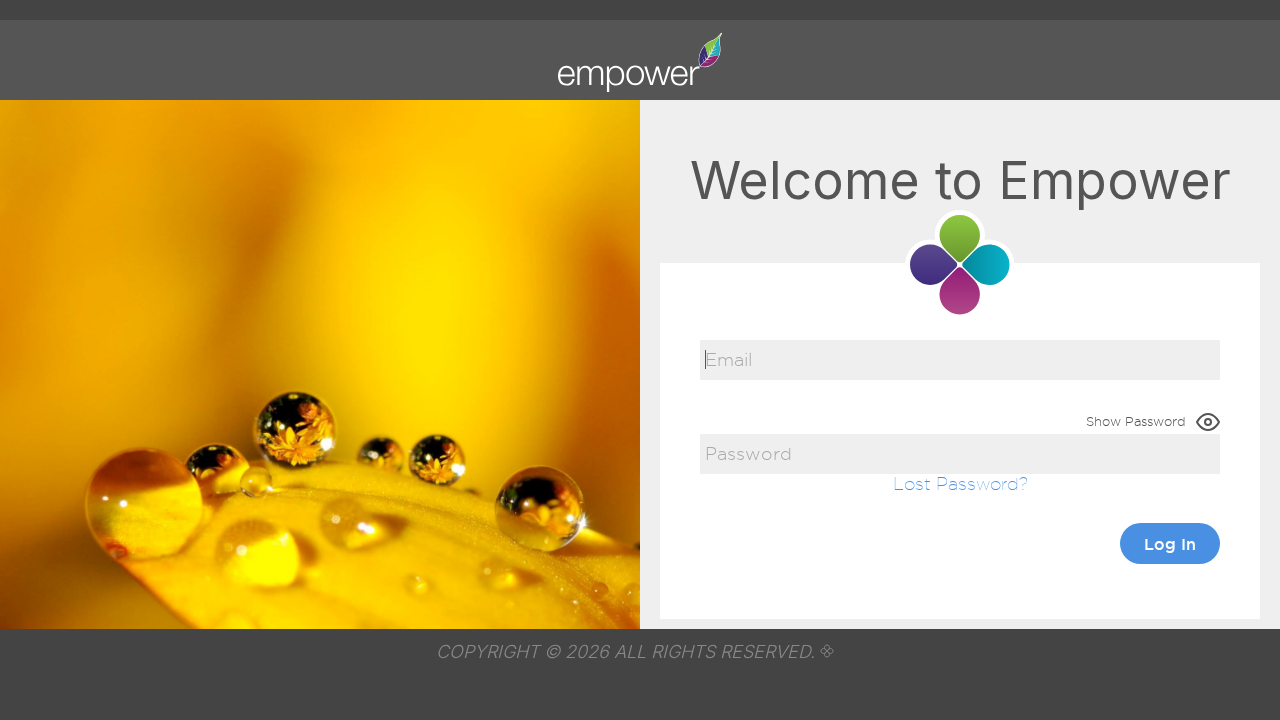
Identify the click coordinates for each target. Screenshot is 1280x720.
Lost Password (956, 483)
